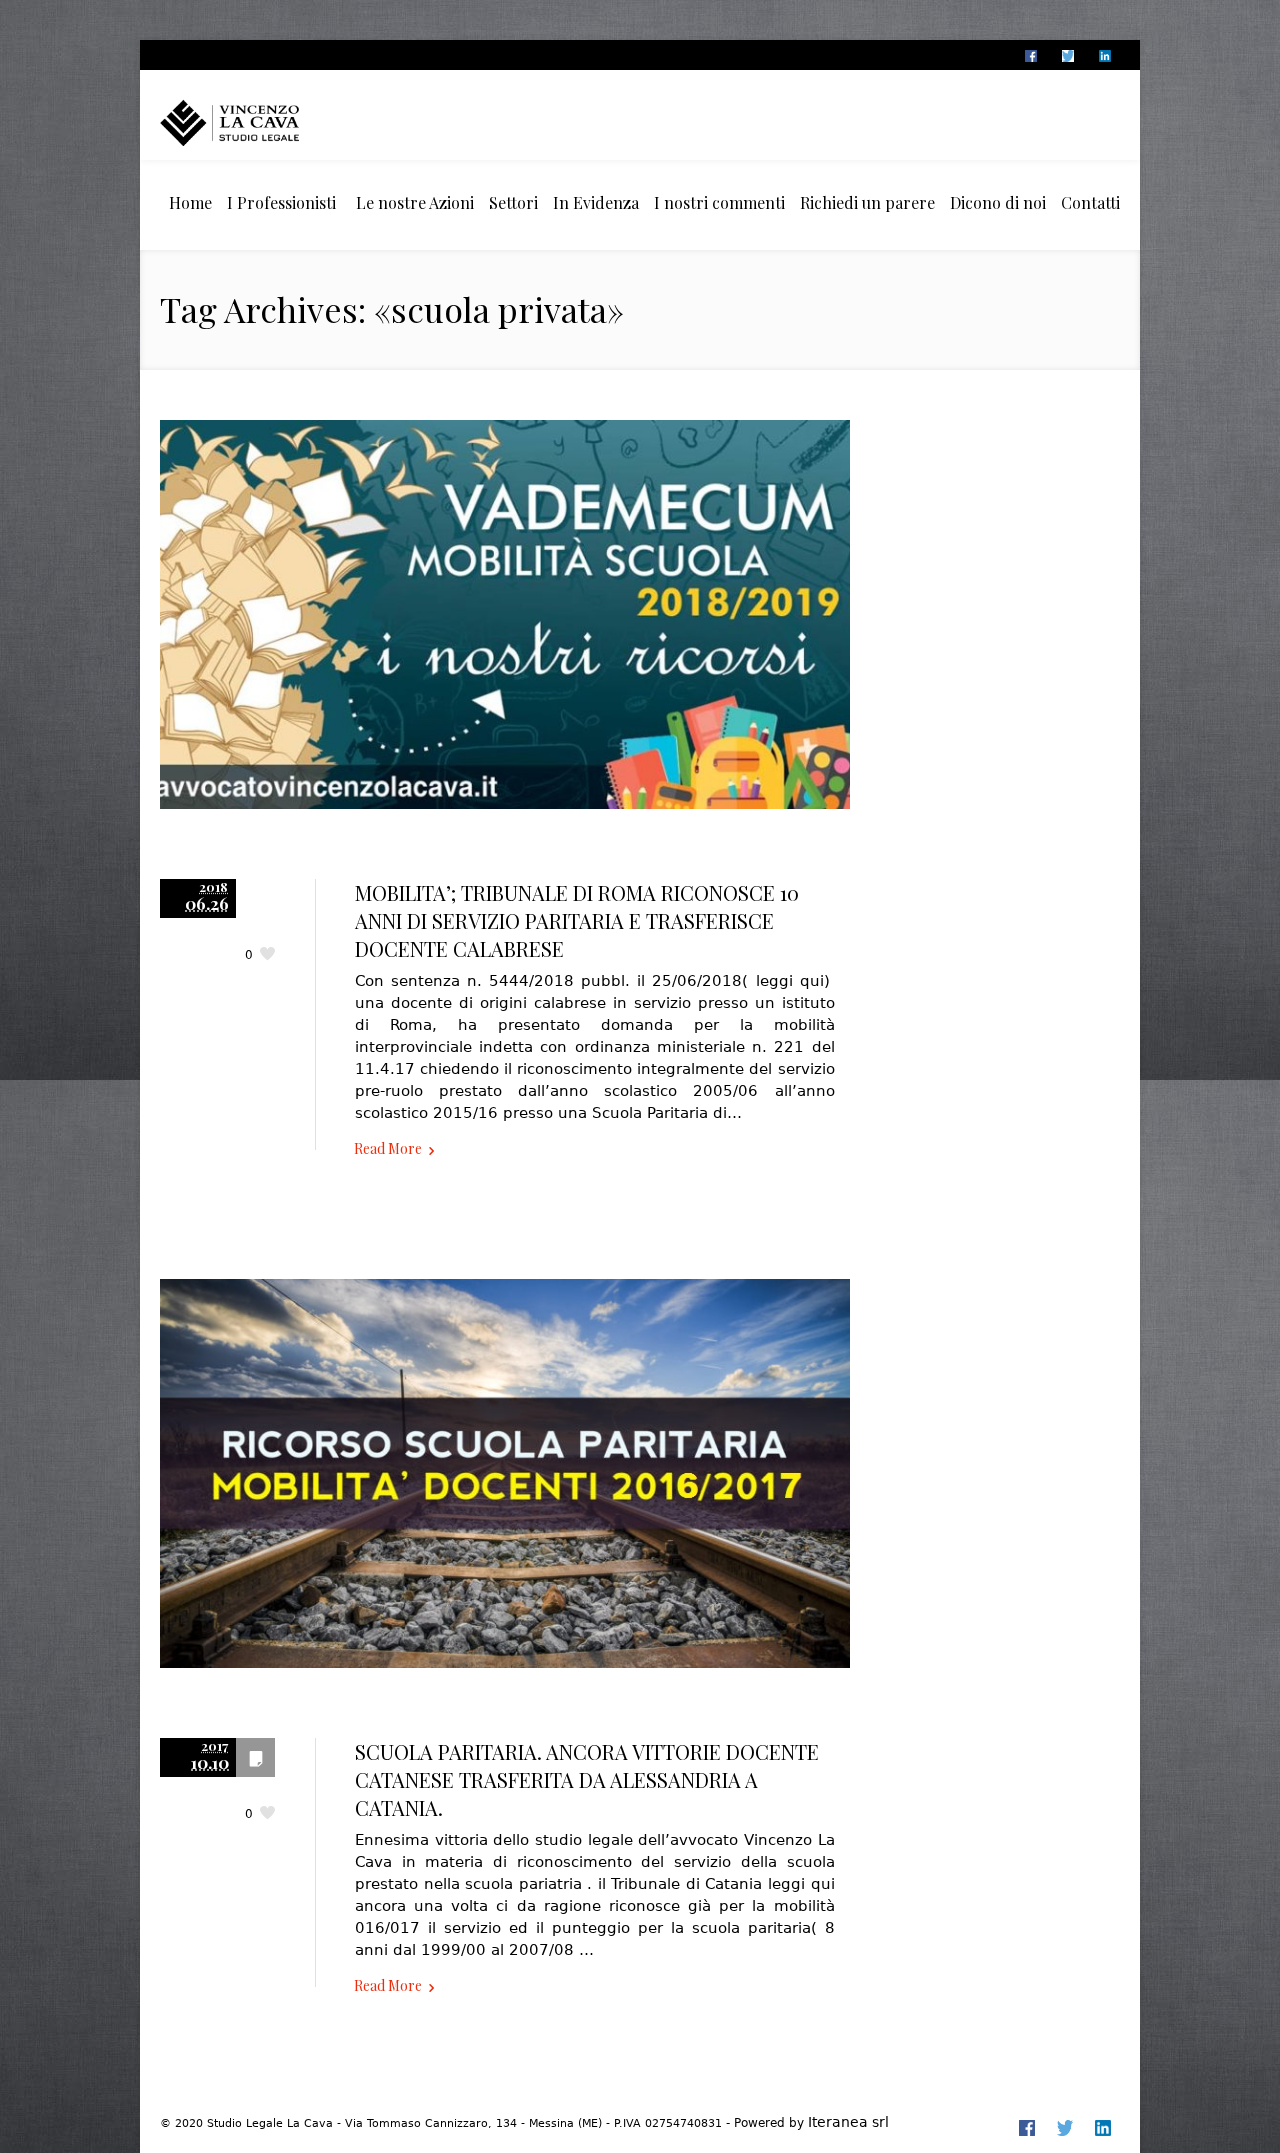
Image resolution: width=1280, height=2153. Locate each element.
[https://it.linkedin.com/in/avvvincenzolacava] (1104, 56)
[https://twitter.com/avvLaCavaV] (1067, 56)
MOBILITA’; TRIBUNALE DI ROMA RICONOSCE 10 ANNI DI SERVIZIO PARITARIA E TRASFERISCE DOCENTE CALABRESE (577, 920)
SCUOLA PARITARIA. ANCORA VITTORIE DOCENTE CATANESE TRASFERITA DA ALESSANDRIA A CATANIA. (587, 1779)
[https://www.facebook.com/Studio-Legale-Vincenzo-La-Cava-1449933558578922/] (1030, 56)
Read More (388, 1148)
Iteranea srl (848, 2122)
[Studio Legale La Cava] (265, 122)
